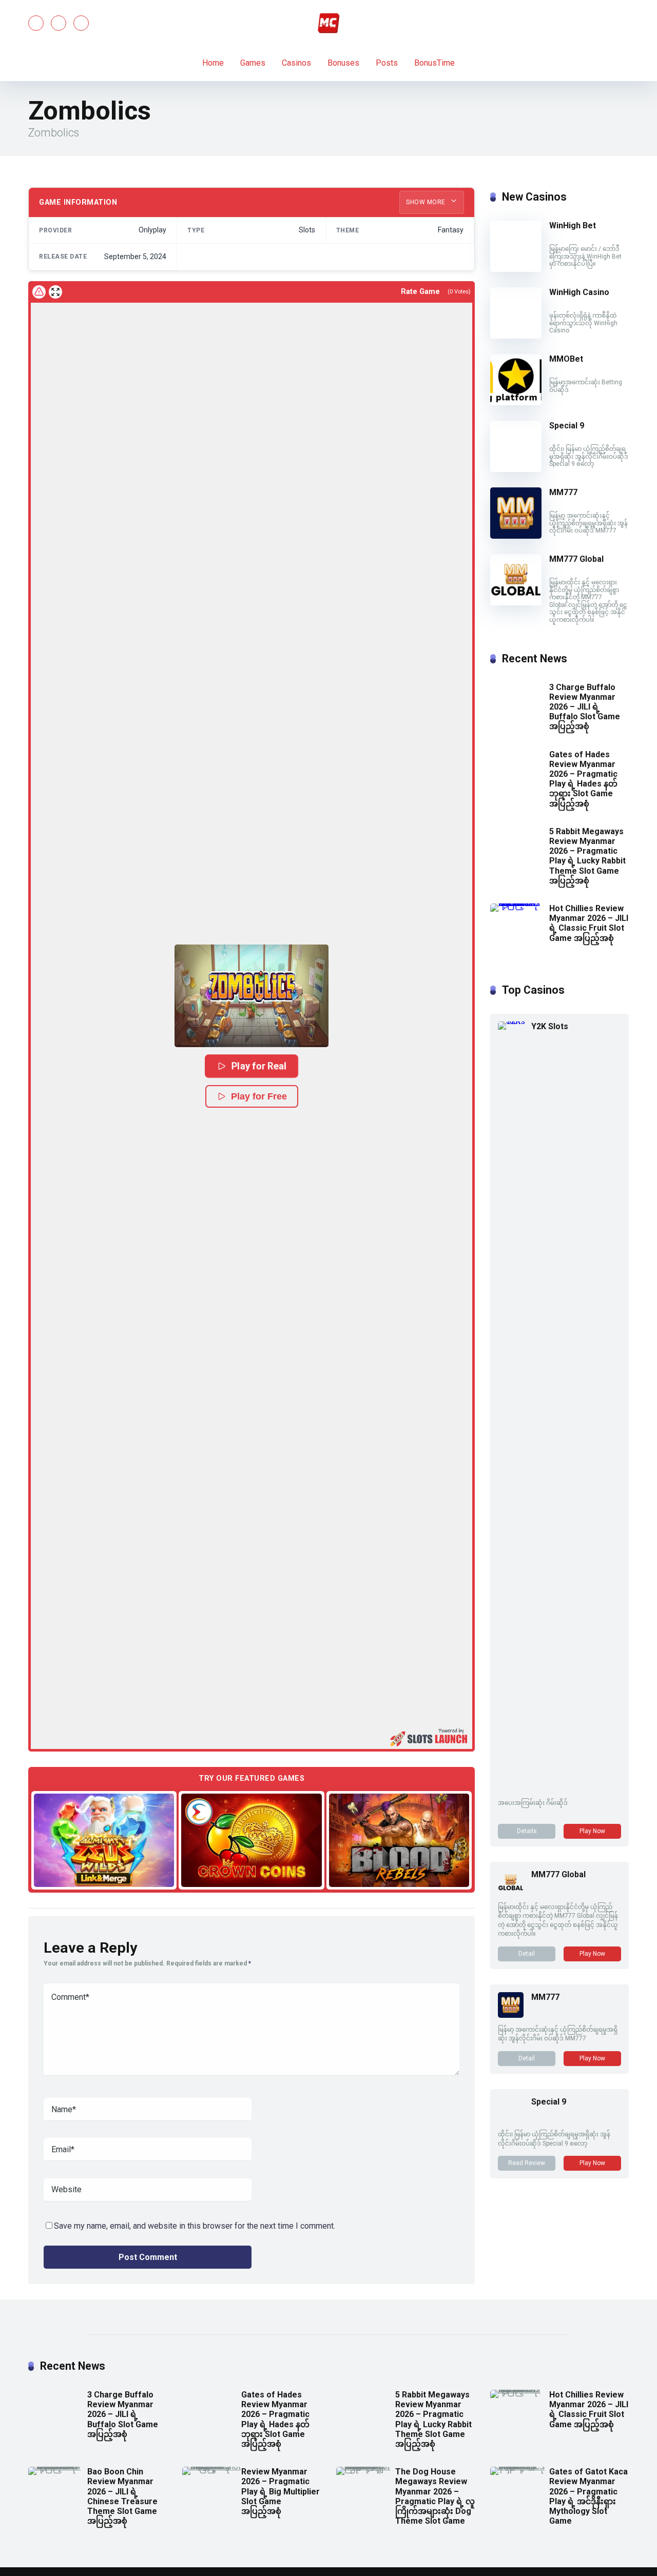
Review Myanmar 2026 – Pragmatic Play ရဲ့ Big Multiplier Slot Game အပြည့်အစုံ (281, 2491)
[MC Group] (328, 23)
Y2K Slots (550, 1026)
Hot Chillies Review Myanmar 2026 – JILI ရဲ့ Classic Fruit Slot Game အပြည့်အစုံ (589, 923)
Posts (387, 63)
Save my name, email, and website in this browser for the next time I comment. (195, 2226)
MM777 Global (576, 559)
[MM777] (516, 536)
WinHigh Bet (573, 225)
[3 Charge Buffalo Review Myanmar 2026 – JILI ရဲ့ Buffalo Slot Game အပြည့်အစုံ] (520, 682)
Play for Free (259, 1096)
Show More (427, 202)
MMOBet (566, 359)
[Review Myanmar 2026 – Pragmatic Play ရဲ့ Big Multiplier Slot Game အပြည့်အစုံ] (212, 2466)
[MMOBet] (516, 402)
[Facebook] (36, 23)
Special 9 (567, 426)
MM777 (563, 492)
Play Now (592, 1831)
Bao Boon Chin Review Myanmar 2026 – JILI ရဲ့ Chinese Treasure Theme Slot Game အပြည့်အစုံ (122, 2496)
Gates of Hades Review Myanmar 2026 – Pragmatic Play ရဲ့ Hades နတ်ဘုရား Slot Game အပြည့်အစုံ (583, 779)
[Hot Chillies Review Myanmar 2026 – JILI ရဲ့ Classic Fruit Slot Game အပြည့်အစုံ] (520, 903)
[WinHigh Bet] (516, 269)
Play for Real (259, 1066)
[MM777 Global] (516, 603)
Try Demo (104, 1840)
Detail (527, 1954)
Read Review (527, 2163)
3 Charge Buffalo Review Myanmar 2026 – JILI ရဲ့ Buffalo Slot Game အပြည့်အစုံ (585, 707)
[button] (252, 996)
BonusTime (434, 63)
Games (253, 63)
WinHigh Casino (579, 292)
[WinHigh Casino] (520, 287)
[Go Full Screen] (55, 292)
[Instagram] (81, 23)
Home (213, 63)
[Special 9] (516, 469)
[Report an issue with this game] (39, 292)
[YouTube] (59, 23)
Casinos (296, 63)
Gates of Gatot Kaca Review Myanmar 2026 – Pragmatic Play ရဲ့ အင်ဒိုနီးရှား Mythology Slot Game (588, 2496)
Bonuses (343, 63)
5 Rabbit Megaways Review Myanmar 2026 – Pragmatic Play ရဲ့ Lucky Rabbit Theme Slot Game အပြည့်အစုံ (587, 856)
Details (527, 1831)
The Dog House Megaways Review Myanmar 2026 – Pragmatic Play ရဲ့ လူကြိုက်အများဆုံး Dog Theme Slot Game (435, 2496)
